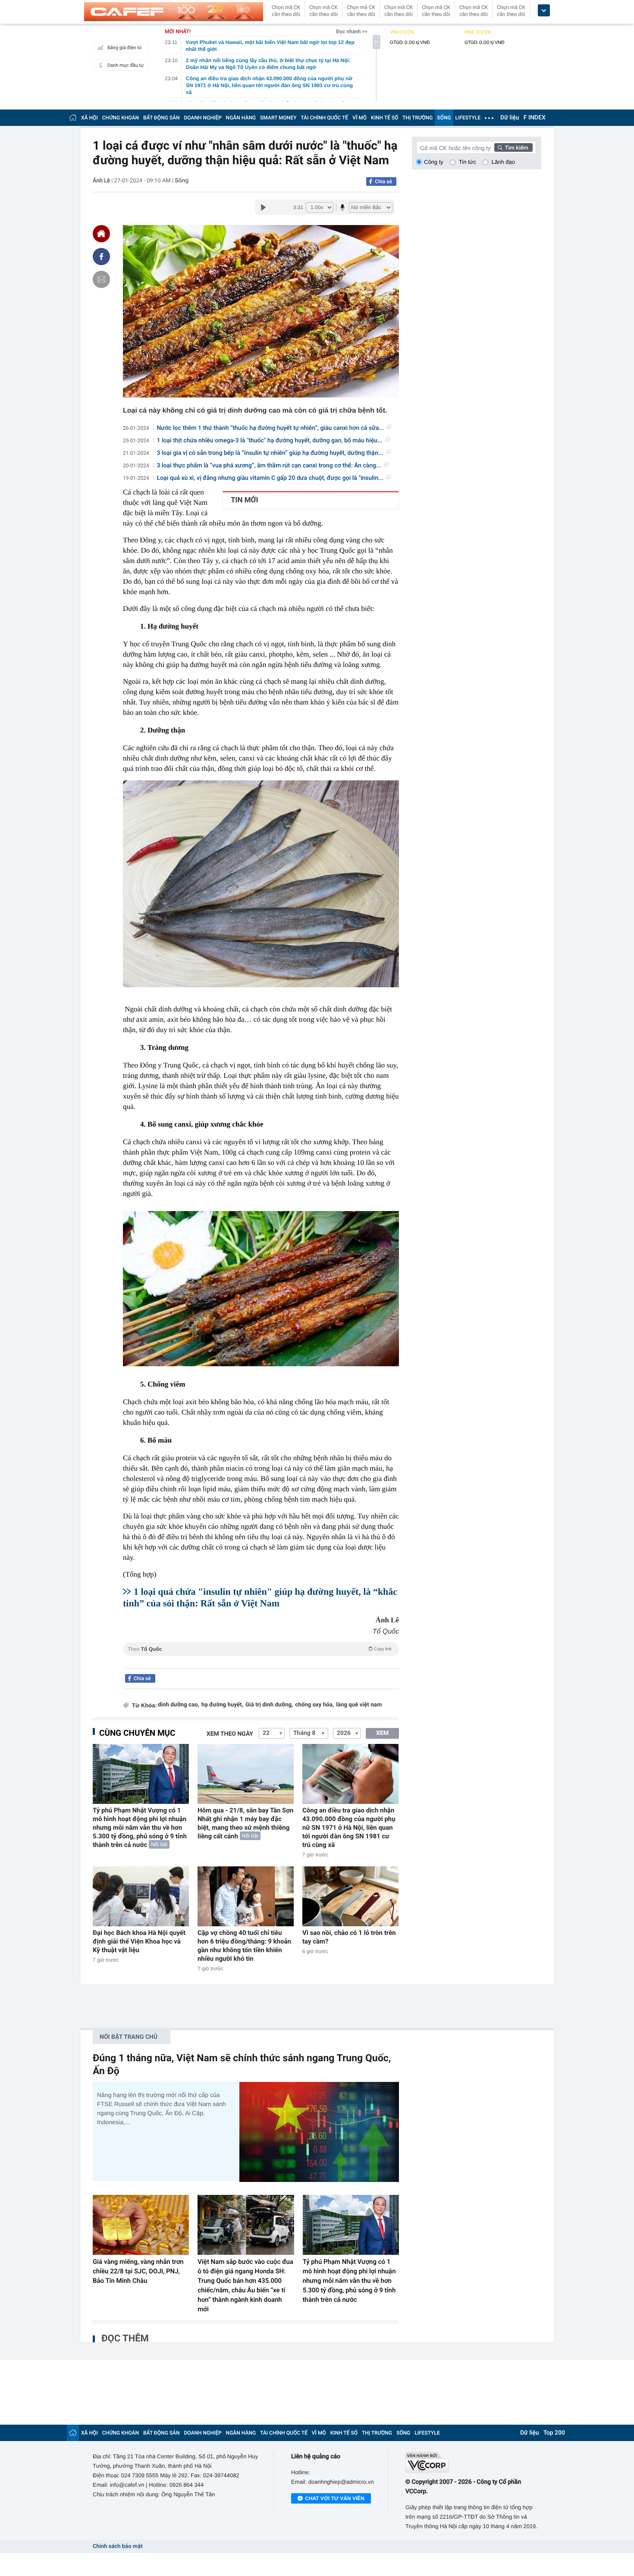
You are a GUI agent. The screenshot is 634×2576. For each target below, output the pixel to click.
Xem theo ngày (230, 1734)
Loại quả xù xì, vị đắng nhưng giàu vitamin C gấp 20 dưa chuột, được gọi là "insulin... (270, 478)
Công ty (434, 162)
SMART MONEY (278, 118)
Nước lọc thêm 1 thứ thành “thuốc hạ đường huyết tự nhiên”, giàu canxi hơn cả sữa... (271, 428)
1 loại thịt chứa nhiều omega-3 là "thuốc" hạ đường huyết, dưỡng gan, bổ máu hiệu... (270, 441)
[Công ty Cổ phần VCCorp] (473, 2462)
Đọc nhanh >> (352, 31)
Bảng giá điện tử (125, 48)
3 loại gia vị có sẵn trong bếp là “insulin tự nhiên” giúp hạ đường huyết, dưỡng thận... (270, 453)
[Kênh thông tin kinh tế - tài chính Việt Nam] (174, 12)
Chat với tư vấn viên (335, 2498)
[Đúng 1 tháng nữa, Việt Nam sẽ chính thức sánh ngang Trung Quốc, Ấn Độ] (319, 2132)
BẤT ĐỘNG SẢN (162, 118)
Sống (182, 181)
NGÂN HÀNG (241, 118)
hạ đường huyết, (222, 1705)
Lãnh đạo (503, 162)
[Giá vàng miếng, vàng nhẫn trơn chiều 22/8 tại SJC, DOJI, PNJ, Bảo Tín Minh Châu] (141, 2225)
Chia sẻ (383, 182)
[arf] (261, 1659)
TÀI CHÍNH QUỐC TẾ (324, 118)
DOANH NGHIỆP (203, 118)
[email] (101, 279)
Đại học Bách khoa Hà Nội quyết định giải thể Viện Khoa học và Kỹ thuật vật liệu (139, 1941)
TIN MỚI (244, 500)
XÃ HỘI (89, 118)
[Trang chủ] (73, 117)
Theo (260, 1649)
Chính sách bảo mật (118, 2546)
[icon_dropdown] (544, 11)
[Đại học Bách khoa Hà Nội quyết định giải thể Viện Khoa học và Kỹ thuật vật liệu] (141, 1896)
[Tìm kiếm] (514, 147)
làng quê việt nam (359, 1705)
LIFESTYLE (468, 118)
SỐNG (444, 118)
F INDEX (535, 118)
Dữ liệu (510, 118)
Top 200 (554, 2433)
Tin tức (468, 162)
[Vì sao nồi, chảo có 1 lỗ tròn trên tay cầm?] (350, 1896)
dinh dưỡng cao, (179, 1705)
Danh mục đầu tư (126, 65)
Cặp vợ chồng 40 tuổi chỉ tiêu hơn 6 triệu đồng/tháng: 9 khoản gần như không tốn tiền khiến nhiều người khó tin (244, 1946)
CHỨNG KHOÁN (121, 118)
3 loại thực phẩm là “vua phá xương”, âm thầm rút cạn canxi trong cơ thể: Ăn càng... (269, 466)
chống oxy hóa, (314, 1705)
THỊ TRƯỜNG (417, 118)
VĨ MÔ (359, 118)
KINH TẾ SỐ (384, 118)
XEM (382, 1733)
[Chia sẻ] (101, 257)
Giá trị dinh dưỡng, (269, 1705)
